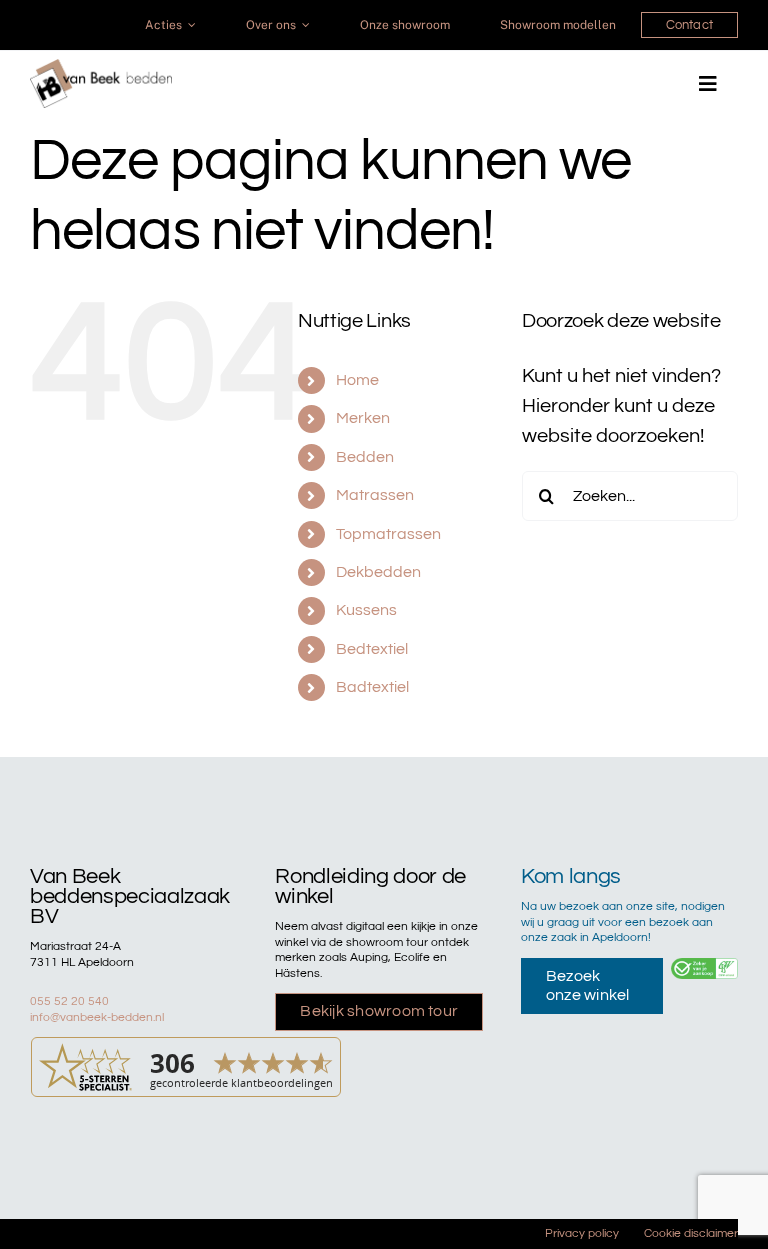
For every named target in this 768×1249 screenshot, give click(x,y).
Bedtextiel (372, 649)
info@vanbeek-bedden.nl (97, 1017)
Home (357, 380)
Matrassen (375, 495)
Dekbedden (378, 572)
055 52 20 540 (69, 1001)
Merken (363, 418)
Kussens (366, 610)
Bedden (365, 457)
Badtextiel (372, 687)
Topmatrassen (388, 534)
